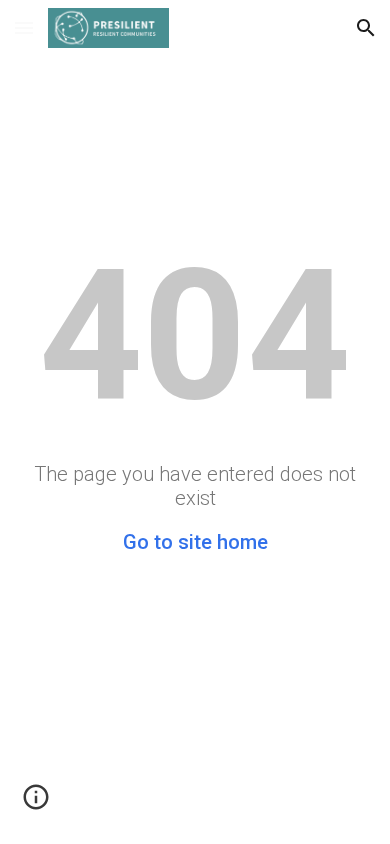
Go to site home (195, 542)
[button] (24, 27)
